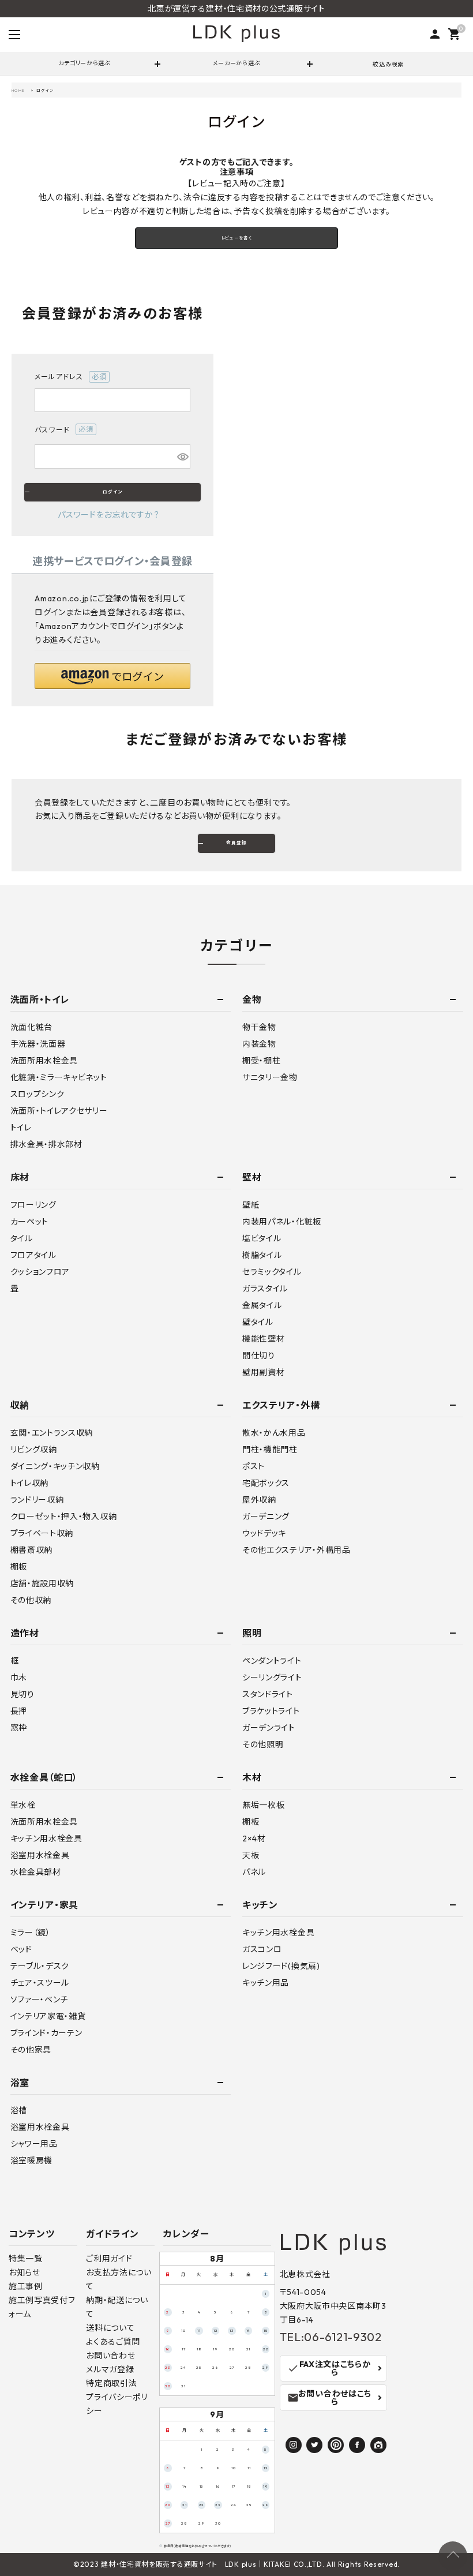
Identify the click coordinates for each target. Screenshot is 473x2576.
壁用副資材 (264, 1372)
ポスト (254, 1466)
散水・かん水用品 (274, 1433)
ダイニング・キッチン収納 (55, 1466)
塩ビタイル (262, 1238)
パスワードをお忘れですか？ (108, 515)
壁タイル (258, 1322)
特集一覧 (26, 2259)
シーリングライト (272, 1678)
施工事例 (26, 2286)
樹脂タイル (262, 1255)
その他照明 (263, 1744)
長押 (19, 1711)
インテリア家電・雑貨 (48, 2016)
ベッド (21, 1949)
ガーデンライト (269, 1728)
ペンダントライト (272, 1661)
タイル (22, 1238)
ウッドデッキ (264, 1533)
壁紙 (251, 1205)
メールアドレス (67, 377)
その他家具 (31, 2050)
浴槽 (19, 2110)
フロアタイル (33, 1255)
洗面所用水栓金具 (44, 1061)
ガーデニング (266, 1517)
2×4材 (254, 1839)
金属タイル (262, 1305)
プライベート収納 (42, 1533)
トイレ (21, 1128)
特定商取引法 (111, 2383)
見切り (22, 1694)
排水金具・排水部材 (46, 1144)
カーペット (30, 1222)
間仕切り (259, 1356)
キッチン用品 (266, 1983)
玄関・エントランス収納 (52, 1433)
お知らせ (25, 2272)
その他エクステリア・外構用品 (296, 1550)
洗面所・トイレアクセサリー (59, 1111)
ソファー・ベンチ (40, 2000)
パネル (254, 1872)
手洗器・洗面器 (38, 1044)
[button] (112, 676)
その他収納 (31, 1600)
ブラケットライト (271, 1711)
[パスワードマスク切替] (182, 456)
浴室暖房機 (32, 2161)
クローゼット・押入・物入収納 (64, 1517)
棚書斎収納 (32, 1550)
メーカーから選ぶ (237, 63)
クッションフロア (40, 1272)
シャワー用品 (34, 2144)
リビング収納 (34, 1450)
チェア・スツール (40, 1983)
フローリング (33, 1205)
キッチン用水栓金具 (46, 1839)
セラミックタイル (272, 1272)
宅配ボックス (266, 1483)
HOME (18, 90)
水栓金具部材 (36, 1872)
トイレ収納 (30, 1483)
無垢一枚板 (264, 1805)
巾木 (19, 1678)
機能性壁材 (264, 1339)
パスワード (61, 430)
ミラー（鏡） (31, 1933)
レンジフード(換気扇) (281, 1966)
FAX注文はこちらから (329, 2368)
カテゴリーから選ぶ (84, 63)
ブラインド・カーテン (46, 2033)
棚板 (19, 1567)
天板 (251, 1855)
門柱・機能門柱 (270, 1450)
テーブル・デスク (40, 1966)
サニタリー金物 (270, 1077)
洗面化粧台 (32, 1027)
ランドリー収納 (37, 1500)
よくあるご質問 (113, 2342)
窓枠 (19, 1728)
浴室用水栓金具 (40, 1855)
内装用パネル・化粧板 (282, 1222)
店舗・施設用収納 (42, 1583)
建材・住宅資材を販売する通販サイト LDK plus (179, 2564)
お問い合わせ (110, 2356)
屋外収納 (259, 1500)
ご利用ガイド (109, 2259)
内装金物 (259, 1044)
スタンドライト (268, 1694)
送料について (110, 2328)
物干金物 (259, 1027)
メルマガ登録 (110, 2369)
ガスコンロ (262, 1949)
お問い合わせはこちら (329, 2398)
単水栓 (23, 1805)
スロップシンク (37, 1094)
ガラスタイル (265, 1289)
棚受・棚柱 (262, 1061)
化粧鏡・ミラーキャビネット (59, 1077)
